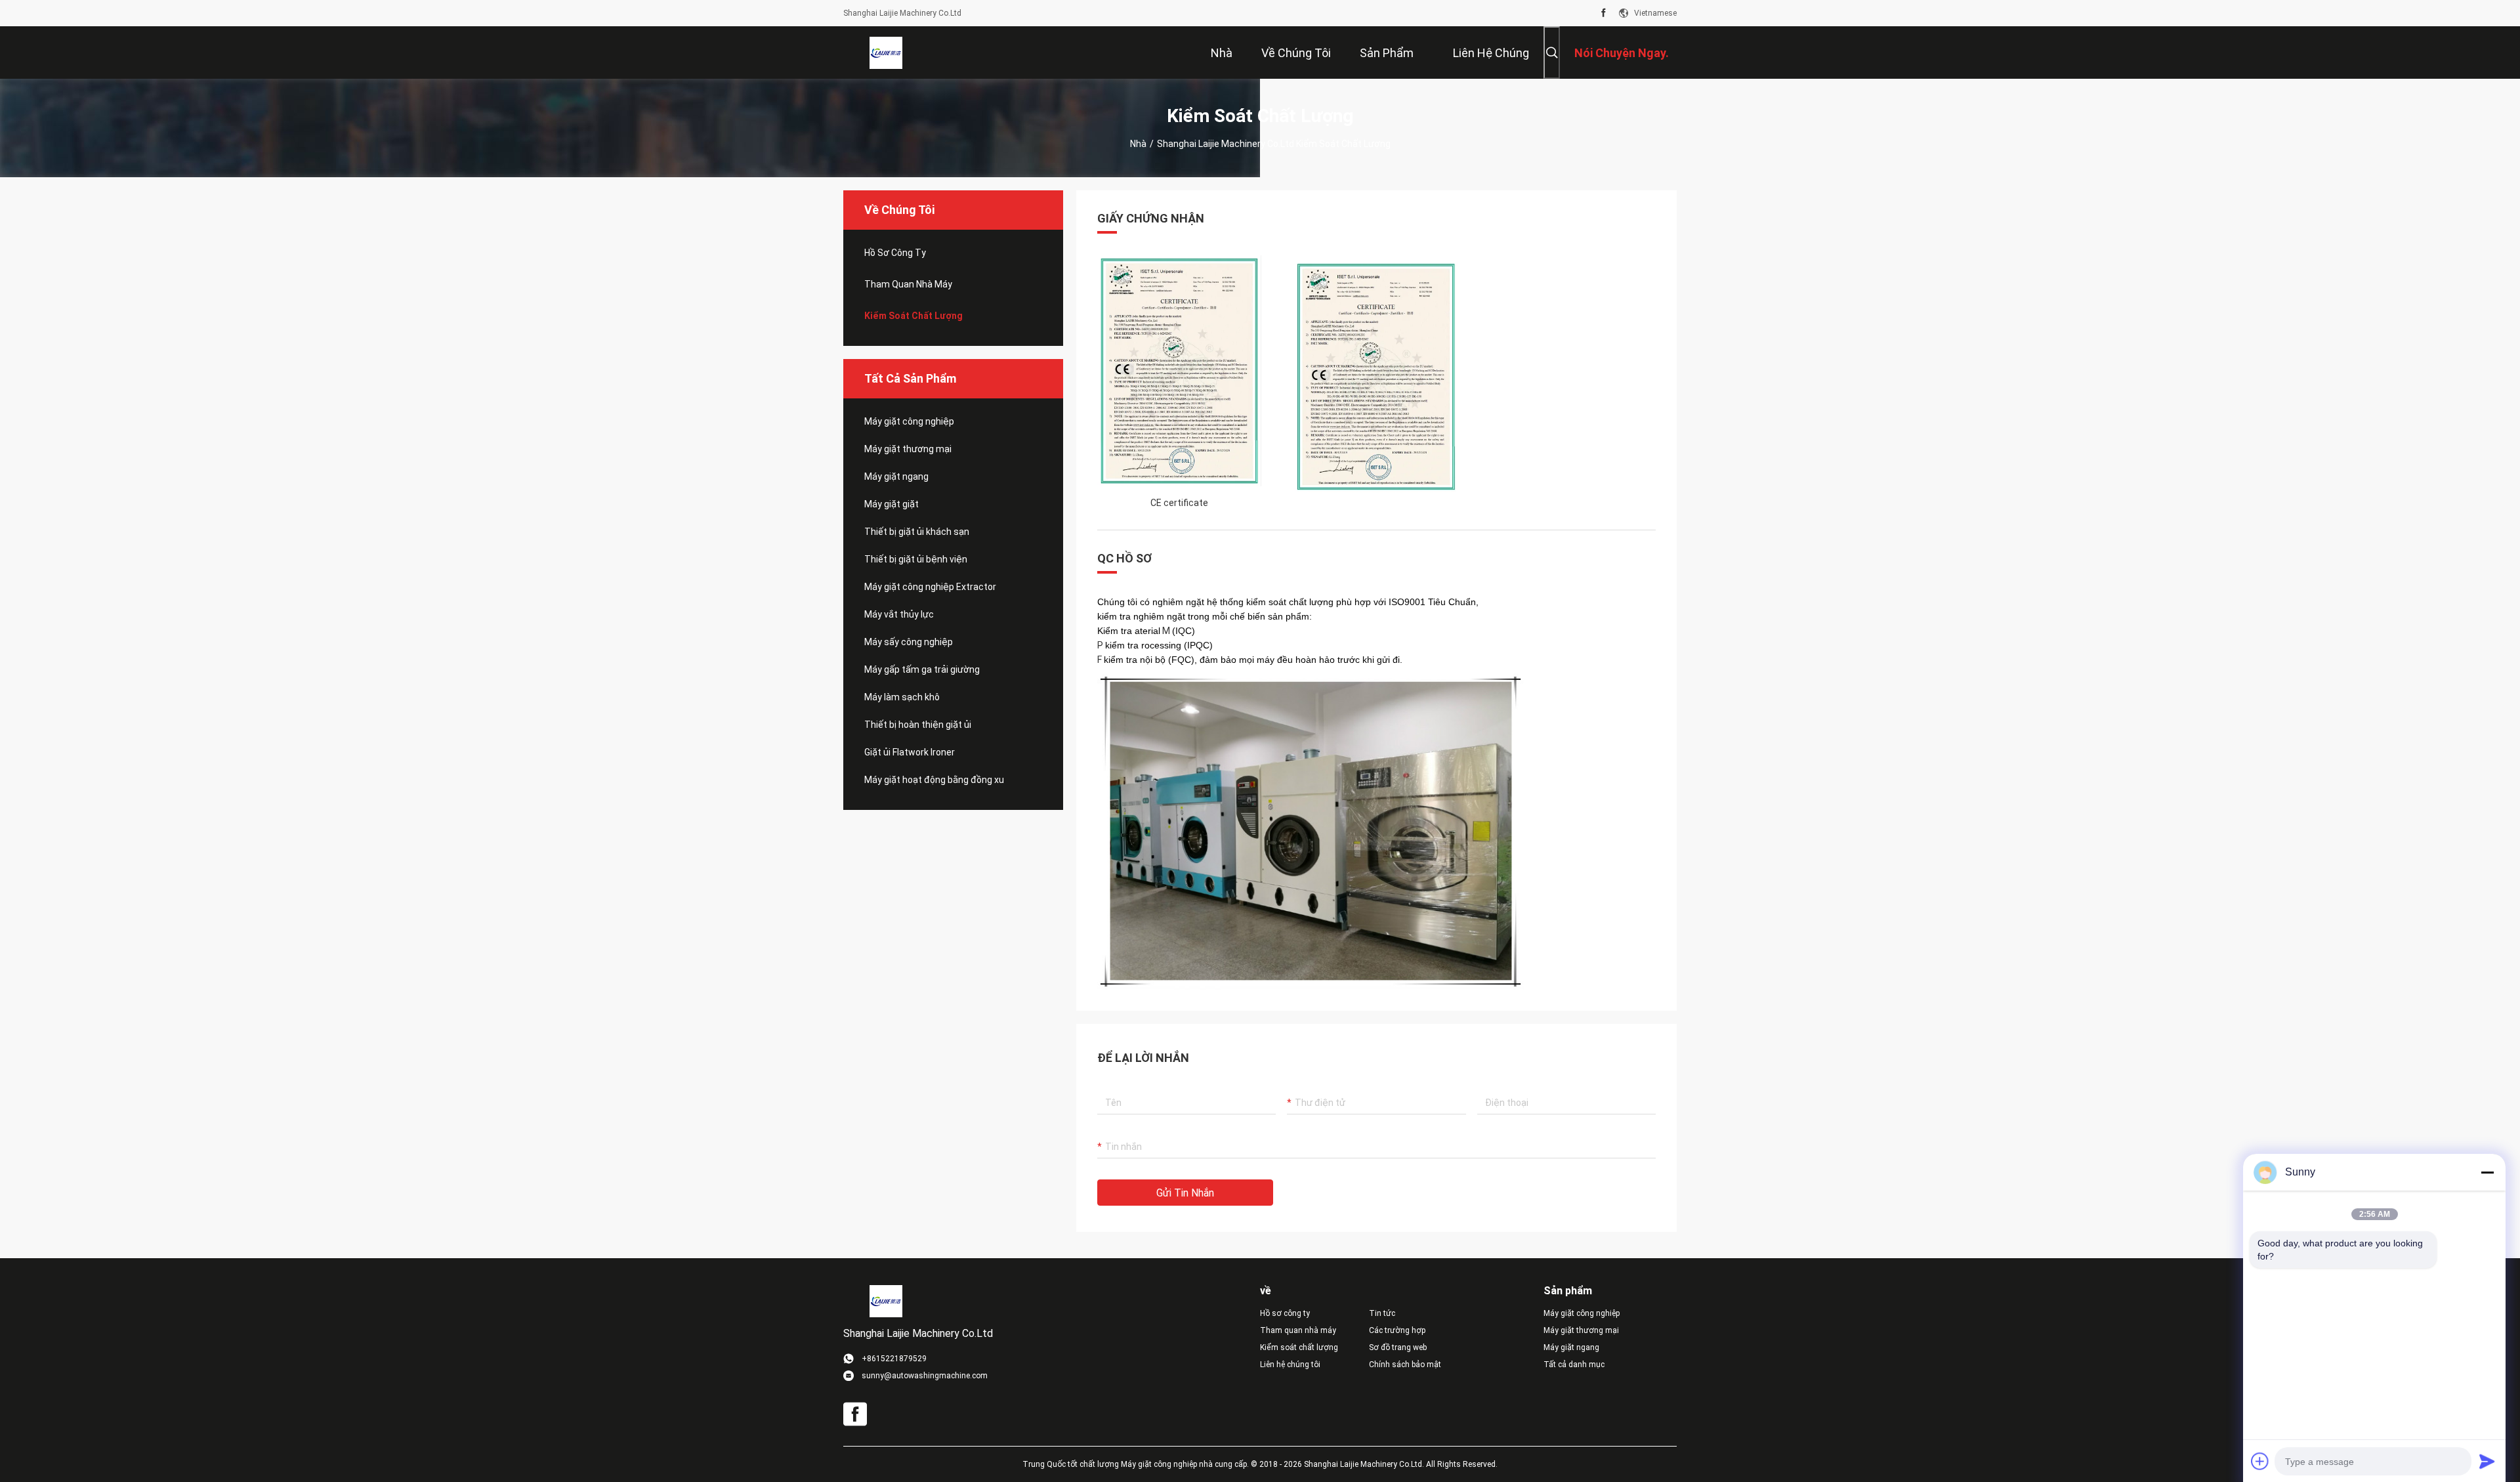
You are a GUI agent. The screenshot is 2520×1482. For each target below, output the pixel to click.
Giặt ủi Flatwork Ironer (910, 752)
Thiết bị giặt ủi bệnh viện (916, 559)
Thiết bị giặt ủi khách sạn (917, 532)
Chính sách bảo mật (1405, 1365)
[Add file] (2260, 1461)
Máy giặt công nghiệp (909, 421)
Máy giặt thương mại (908, 449)
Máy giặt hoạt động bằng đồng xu (934, 780)
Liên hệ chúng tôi (1290, 1365)
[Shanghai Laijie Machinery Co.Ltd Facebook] (1604, 13)
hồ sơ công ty (895, 253)
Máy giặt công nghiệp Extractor (930, 587)
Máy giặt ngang (896, 476)
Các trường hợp (1397, 1330)
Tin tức (1382, 1313)
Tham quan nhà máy (908, 284)
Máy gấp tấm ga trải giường (922, 669)
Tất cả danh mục (1574, 1365)
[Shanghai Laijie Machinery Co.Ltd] (886, 53)
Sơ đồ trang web (1398, 1347)
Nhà (1138, 144)
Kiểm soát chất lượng (913, 316)
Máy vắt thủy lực (899, 614)
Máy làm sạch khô (902, 697)
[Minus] (2487, 1172)
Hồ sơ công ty (1285, 1313)
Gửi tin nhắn (1185, 1193)
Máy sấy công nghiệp (909, 642)
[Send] (2487, 1461)
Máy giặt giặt (892, 504)
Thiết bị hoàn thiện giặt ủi (918, 725)
